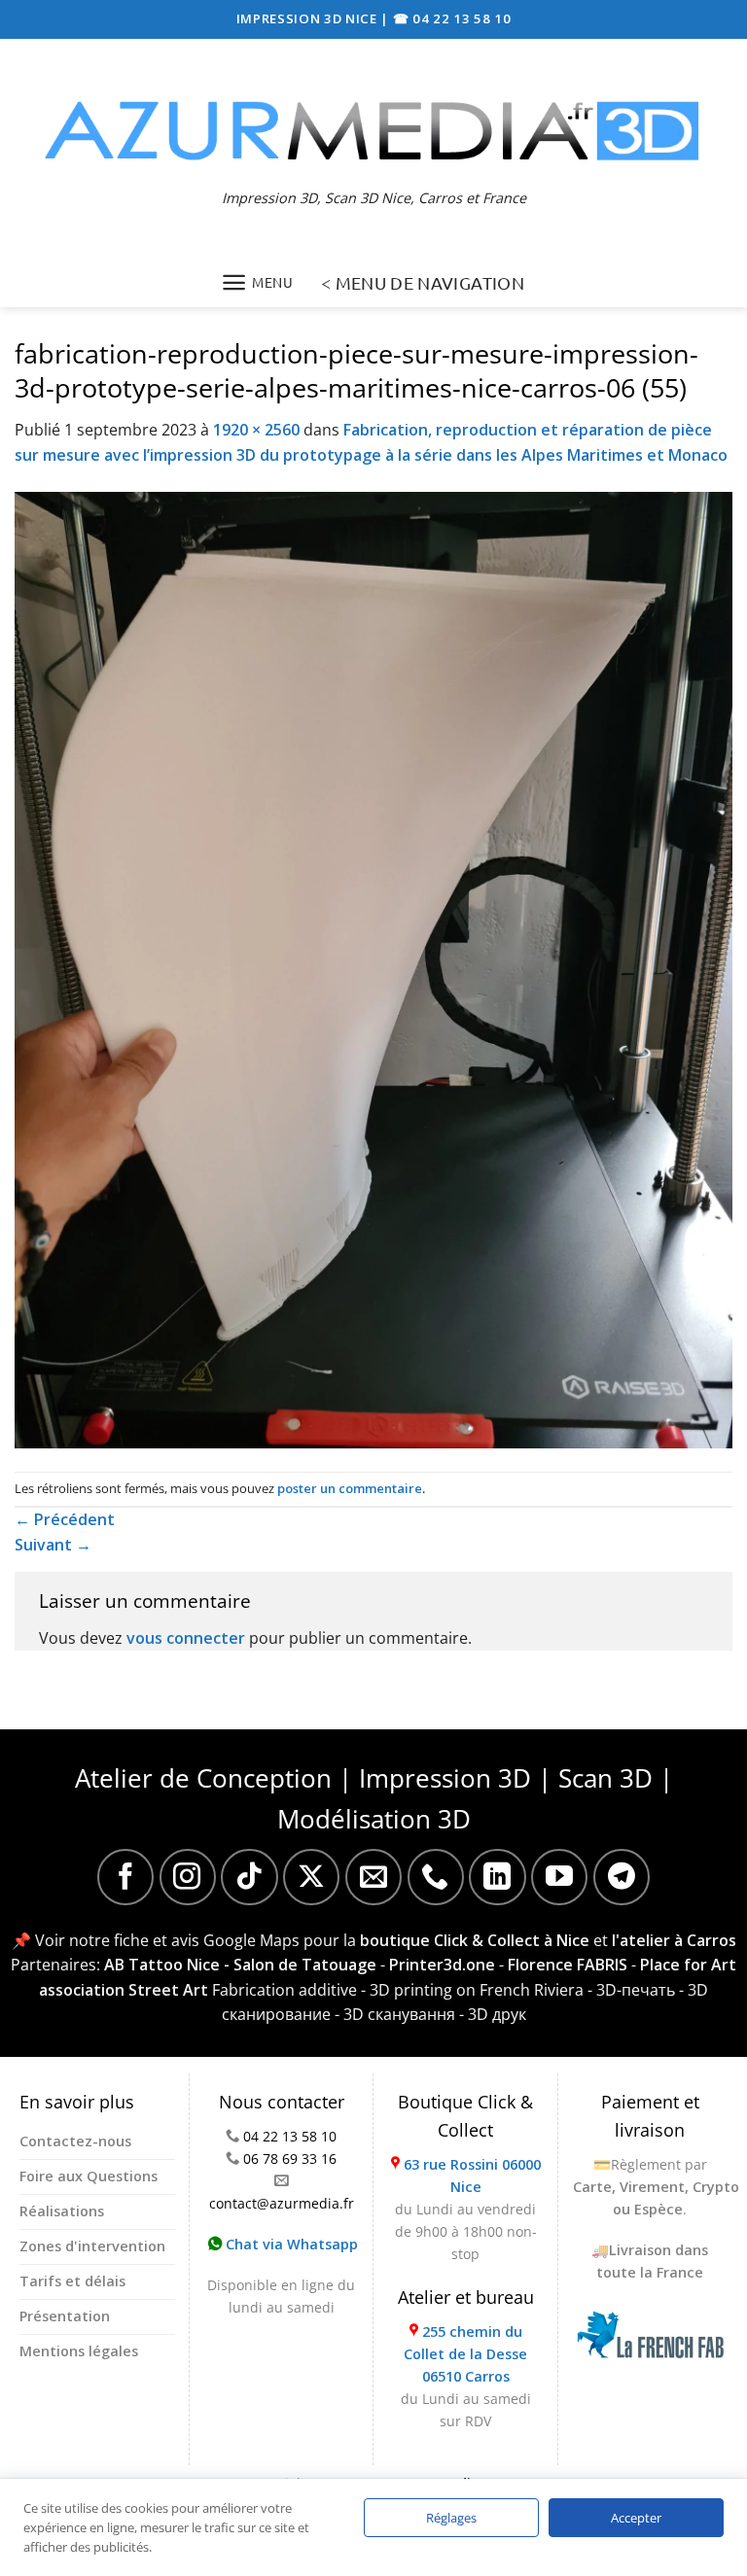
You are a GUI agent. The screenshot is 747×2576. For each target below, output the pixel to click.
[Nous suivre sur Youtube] (559, 1877)
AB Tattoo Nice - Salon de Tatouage (240, 1965)
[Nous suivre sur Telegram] (622, 1877)
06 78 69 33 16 (290, 2158)
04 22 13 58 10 (290, 2136)
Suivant (53, 1545)
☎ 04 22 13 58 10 (452, 18)
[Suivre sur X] (311, 1877)
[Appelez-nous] (436, 1877)
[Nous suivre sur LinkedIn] (497, 1877)
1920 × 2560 (256, 430)
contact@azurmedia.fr (282, 2203)
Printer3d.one (442, 1965)
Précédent (65, 1519)
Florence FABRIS (568, 1965)
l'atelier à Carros (674, 1940)
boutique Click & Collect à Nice (475, 1940)
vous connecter (186, 1638)
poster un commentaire (350, 1488)
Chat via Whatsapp (290, 2244)
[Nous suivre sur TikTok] (249, 1877)
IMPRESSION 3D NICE (309, 18)
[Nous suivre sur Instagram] (188, 1877)
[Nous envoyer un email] (373, 1877)
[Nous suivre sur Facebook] (125, 1877)
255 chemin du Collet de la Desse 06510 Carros (465, 2354)
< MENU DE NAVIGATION (423, 282)
